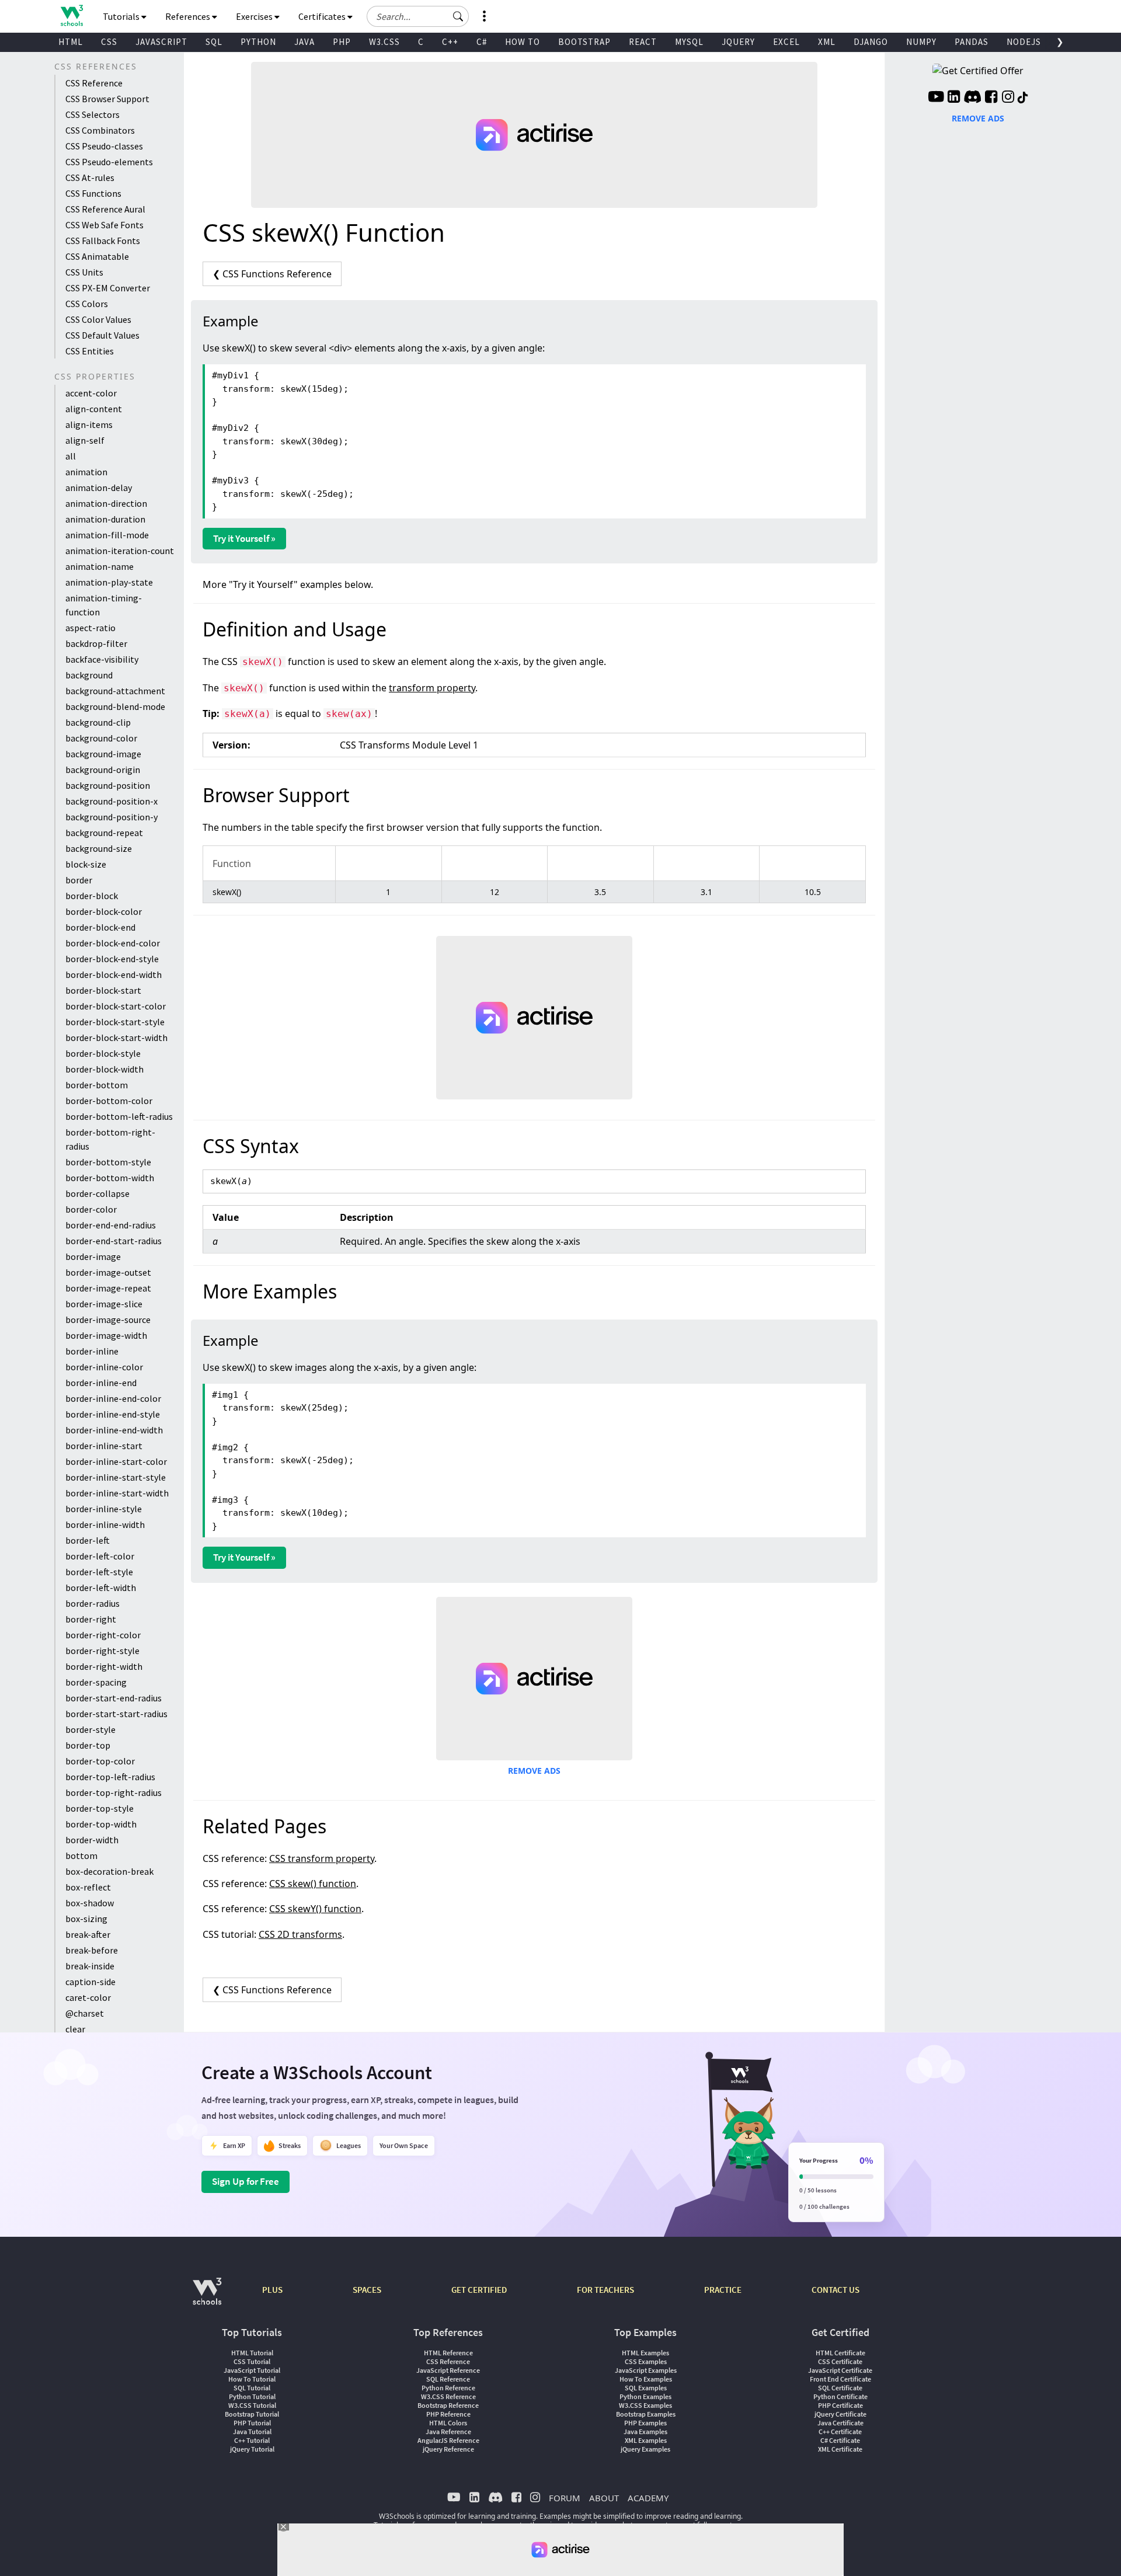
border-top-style (100, 1808)
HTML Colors (448, 2423)
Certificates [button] (323, 16)
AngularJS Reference (448, 2440)
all (71, 456)
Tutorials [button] (122, 16)
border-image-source (108, 1320)
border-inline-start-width (117, 1493)
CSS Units (84, 272)
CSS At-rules (90, 177)
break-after (88, 1934)
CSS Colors (87, 304)
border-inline (92, 1351)
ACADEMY (648, 2498)
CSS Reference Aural (105, 209)
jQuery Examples (645, 2449)
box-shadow (90, 1903)
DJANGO (871, 42)
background (89, 675)
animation (86, 472)
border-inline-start (104, 1446)
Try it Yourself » (244, 538)
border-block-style (103, 1053)
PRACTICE (723, 2290)
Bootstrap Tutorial (252, 2414)
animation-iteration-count (120, 551)
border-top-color (100, 1761)
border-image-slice (104, 1304)
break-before (92, 1950)
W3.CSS (384, 42)
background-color (101, 738)
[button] (458, 16)
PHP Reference (448, 2414)
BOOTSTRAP (584, 42)
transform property (432, 688)
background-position (108, 785)
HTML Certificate (840, 2353)
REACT (643, 42)
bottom (81, 1856)
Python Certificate (840, 2396)
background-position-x (112, 801)
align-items (89, 424)
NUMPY (921, 42)
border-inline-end (101, 1383)
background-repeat (104, 833)
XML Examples (646, 2440)
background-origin (103, 770)
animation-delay (99, 488)
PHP (342, 42)
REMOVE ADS (534, 1771)
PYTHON (258, 42)
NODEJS (1024, 42)
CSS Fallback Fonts (103, 241)
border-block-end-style (112, 959)
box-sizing (86, 1919)
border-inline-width (105, 1524)
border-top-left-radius (110, 1777)
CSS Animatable (97, 256)
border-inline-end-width (114, 1430)
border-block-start (103, 990)
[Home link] (72, 15)
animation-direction (106, 503)
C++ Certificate (840, 2431)
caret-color (88, 1997)
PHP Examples (645, 2423)
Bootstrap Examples (646, 2414)
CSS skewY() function (315, 1909)
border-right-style (102, 1651)
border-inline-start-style (116, 1477)
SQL (214, 42)
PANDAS (972, 42)
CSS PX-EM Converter (108, 288)
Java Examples (645, 2431)
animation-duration (105, 519)
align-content (94, 409)
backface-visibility (102, 659)
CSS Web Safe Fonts (105, 225)
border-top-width (101, 1824)
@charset (85, 2013)
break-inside (90, 1966)
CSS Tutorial (252, 2361)
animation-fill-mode (107, 535)
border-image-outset (108, 1272)
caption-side (90, 1982)
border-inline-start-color (116, 1461)
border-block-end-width (114, 974)
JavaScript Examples (646, 2370)
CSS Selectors (93, 114)
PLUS (272, 2290)
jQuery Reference (448, 2449)
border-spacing (96, 1682)
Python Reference (448, 2388)
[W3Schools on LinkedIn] (954, 98)
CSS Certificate (840, 2361)
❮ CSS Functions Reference (272, 274)
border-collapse (98, 1193)
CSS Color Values (98, 319)
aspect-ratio (90, 628)
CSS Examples (646, 2361)
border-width (92, 1840)
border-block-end (100, 927)
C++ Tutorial (252, 2440)
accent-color (91, 393)
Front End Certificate (840, 2379)
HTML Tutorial (252, 2353)
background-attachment (115, 691)
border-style (90, 1729)
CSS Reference (94, 83)
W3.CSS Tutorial (252, 2405)
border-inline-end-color (113, 1398)
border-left (88, 1540)
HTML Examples (645, 2353)
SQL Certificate (840, 2388)
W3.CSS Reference (448, 2396)
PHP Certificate (840, 2405)
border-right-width (104, 1666)
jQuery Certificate (840, 2414)
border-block (92, 896)
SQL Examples (646, 2388)
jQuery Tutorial (252, 2449)
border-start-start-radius (116, 1714)
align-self (85, 440)
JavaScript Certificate (840, 2370)
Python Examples (645, 2396)
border (79, 880)
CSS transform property (322, 1858)
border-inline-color (104, 1367)
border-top (88, 1745)
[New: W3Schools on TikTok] (1023, 98)
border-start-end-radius (114, 1698)
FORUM (565, 2498)
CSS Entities (90, 351)
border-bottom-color (109, 1101)
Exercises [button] (255, 16)
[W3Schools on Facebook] (991, 98)
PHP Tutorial (252, 2423)
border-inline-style (104, 1509)
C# (482, 42)
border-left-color (100, 1556)
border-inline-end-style (113, 1414)
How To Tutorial (252, 2379)
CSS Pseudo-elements (109, 162)
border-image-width (106, 1335)
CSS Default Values (102, 335)
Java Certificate (840, 2423)
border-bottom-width (110, 1178)
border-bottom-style (108, 1162)
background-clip (98, 722)
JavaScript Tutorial (252, 2370)
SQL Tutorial (252, 2388)
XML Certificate (840, 2449)
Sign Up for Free (246, 2181)
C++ (450, 42)
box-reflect (88, 1887)
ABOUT (604, 2498)
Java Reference (448, 2431)
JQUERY (738, 42)
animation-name (100, 566)
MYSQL (689, 42)
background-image (103, 754)
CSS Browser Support (107, 99)
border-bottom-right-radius (110, 1139)
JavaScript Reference (448, 2370)
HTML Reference (448, 2353)
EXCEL (786, 42)
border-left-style (99, 1572)
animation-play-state (109, 582)
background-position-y (112, 817)
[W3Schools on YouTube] (936, 98)
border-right (91, 1619)
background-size (99, 848)
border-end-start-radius (114, 1241)
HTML (71, 42)
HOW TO (523, 42)
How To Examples (646, 2379)
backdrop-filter (96, 643)
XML (827, 42)
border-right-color (103, 1635)
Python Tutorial (252, 2396)
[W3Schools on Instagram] (1008, 98)
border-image (93, 1256)
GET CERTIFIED (479, 2290)
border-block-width (105, 1069)
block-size (86, 864)
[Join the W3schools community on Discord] (972, 98)
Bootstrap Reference (448, 2405)
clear (75, 2029)
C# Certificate (840, 2440)
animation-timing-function (104, 605)
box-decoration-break (109, 1871)
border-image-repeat (108, 1288)
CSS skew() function (313, 1884)
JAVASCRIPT (161, 42)
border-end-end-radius (111, 1225)
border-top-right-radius (114, 1792)
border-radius (93, 1603)
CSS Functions (93, 193)
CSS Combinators (100, 130)
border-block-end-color (113, 943)
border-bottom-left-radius (119, 1116)
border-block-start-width (116, 1038)
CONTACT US (835, 2290)
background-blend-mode (115, 706)
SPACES (367, 2290)
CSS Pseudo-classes (104, 146)
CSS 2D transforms (300, 1934)
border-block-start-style (115, 1022)
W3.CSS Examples (645, 2405)
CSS (109, 42)
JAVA (304, 42)
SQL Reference (448, 2379)
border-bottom (97, 1085)
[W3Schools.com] (207, 2297)
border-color (91, 1209)
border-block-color (104, 911)
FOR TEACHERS (605, 2290)
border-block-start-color (116, 1006)
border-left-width (101, 1588)
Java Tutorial (252, 2431)
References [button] (189, 16)
